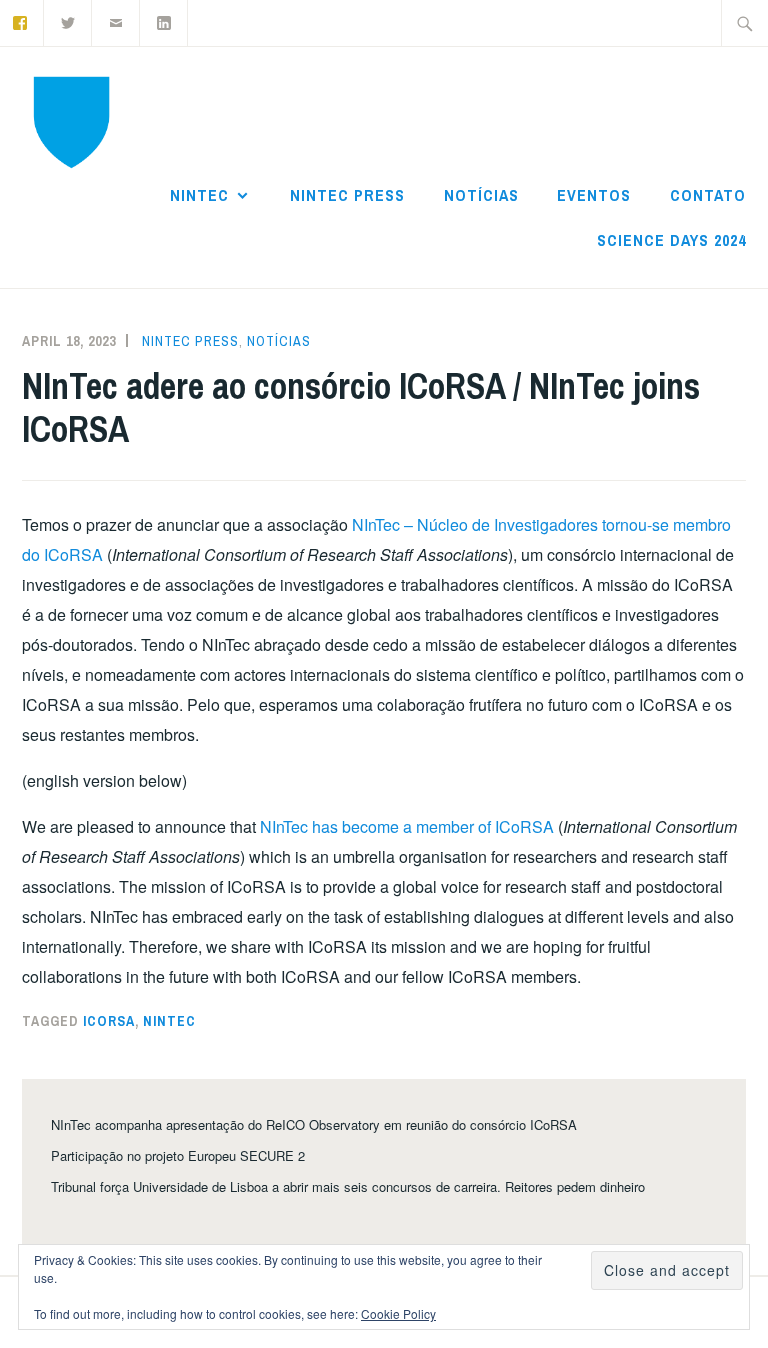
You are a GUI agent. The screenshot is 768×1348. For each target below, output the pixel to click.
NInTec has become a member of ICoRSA (407, 826)
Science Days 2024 (671, 240)
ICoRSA (109, 1021)
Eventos (594, 195)
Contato (708, 195)
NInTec (199, 195)
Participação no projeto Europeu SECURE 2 (178, 1155)
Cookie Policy (398, 1313)
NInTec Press (347, 195)
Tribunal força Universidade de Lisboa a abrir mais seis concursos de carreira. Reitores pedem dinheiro (348, 1186)
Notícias (481, 195)
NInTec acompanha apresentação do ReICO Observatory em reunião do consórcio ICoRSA (314, 1124)
